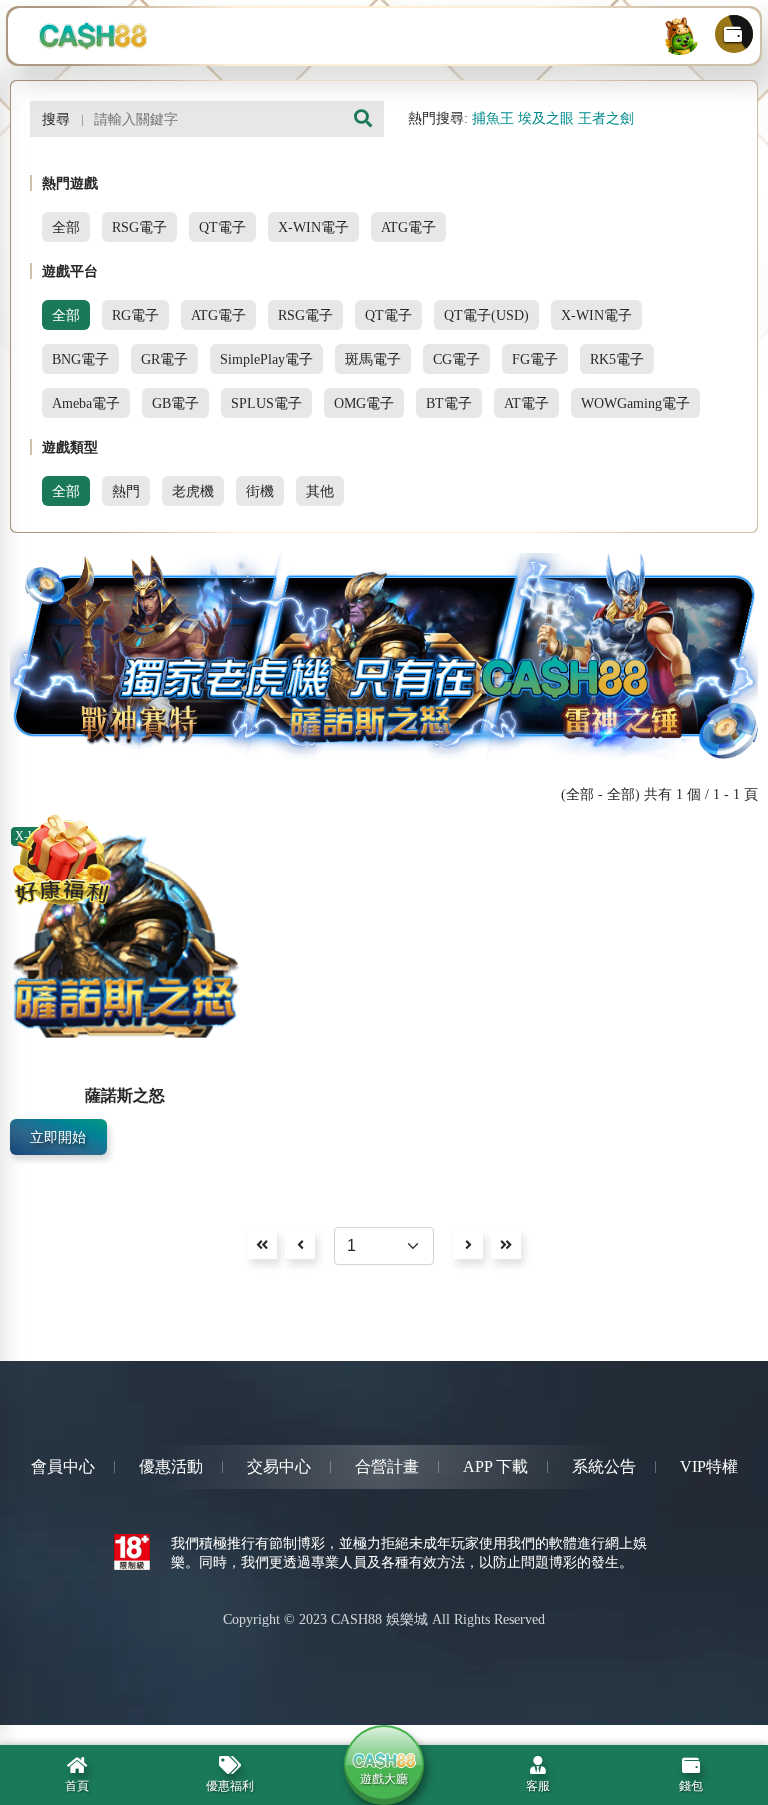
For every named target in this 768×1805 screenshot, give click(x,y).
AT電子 (526, 403)
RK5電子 (617, 359)
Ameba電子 (86, 403)
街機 (260, 491)
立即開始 (58, 1137)
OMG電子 (364, 403)
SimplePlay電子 (266, 359)
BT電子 (449, 403)
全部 (66, 227)
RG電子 (135, 315)
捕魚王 (493, 118)
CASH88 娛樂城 (379, 1619)
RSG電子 (139, 227)
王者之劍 (606, 118)
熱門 (126, 491)
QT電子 (222, 227)
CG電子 (456, 359)
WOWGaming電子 (635, 403)
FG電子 (535, 359)
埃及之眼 (546, 118)
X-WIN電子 (313, 227)
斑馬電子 (373, 359)
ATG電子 (408, 227)
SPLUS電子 (266, 403)
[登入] (680, 36)
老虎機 (193, 491)
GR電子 (164, 359)
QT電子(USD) (486, 315)
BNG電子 (80, 359)
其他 (320, 491)
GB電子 (175, 403)
